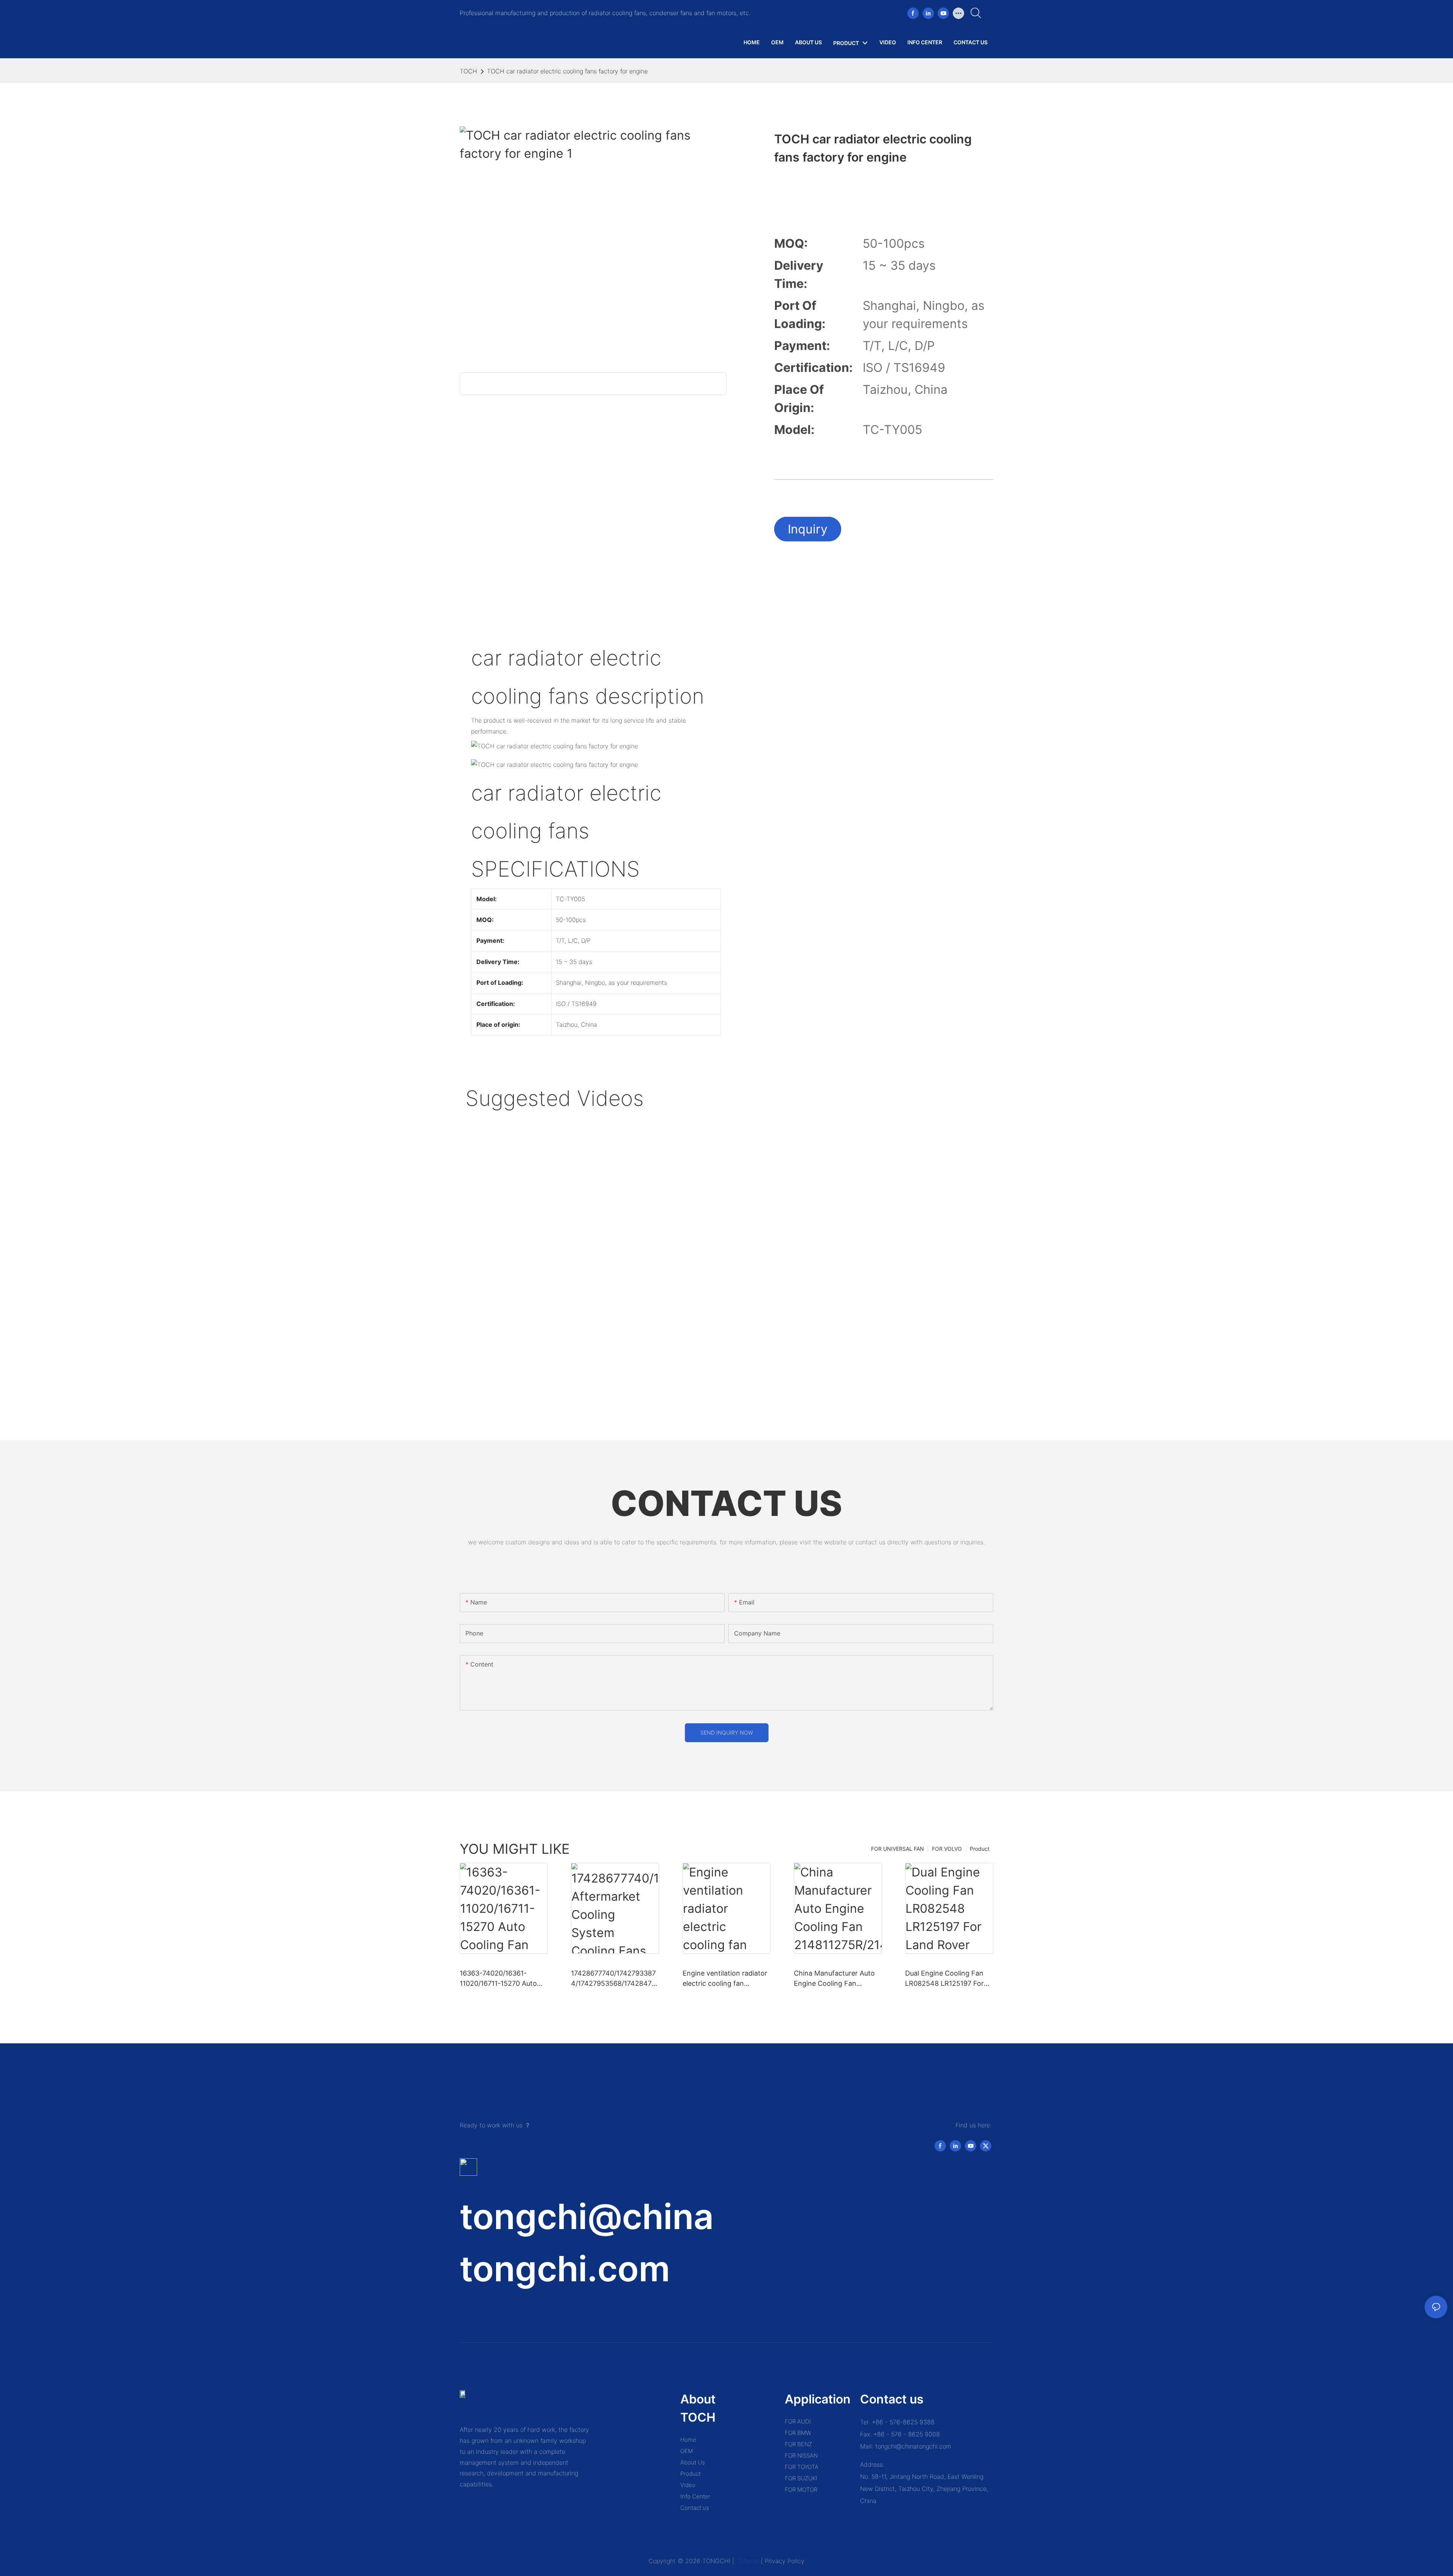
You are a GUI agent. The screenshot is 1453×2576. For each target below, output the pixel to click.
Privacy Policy (785, 2561)
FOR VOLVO (947, 1849)
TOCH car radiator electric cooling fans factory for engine (567, 71)
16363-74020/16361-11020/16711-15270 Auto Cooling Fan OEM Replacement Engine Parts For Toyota (502, 1979)
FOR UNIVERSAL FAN (898, 1849)
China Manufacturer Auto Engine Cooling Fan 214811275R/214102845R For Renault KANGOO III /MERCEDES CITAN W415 (835, 1979)
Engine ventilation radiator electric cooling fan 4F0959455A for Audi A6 (725, 1979)
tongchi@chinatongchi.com (913, 2446)
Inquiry (808, 529)
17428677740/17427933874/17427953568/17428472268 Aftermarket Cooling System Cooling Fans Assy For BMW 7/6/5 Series (613, 1979)
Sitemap (748, 2561)
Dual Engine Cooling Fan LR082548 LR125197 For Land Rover (944, 1979)
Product (980, 1849)
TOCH (468, 71)
